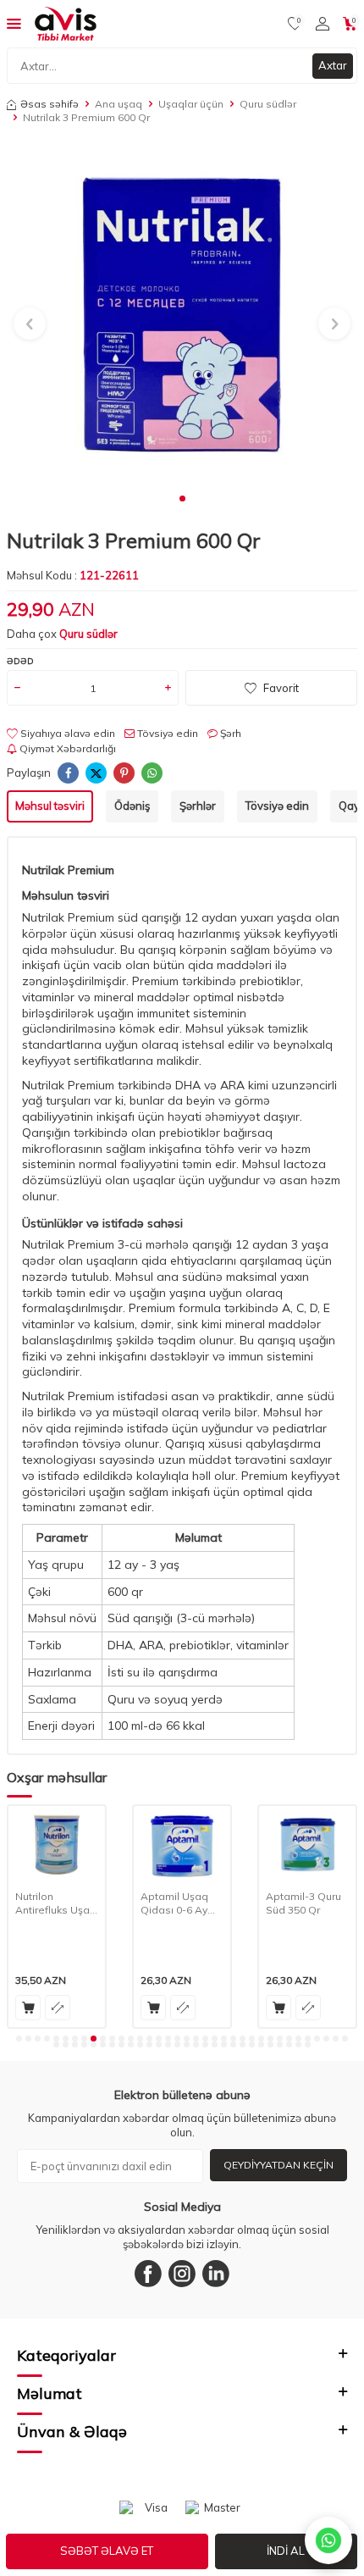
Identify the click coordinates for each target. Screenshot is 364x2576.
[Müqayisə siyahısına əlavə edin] (58, 2008)
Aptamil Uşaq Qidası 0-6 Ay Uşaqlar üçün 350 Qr (174, 1903)
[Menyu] (14, 23)
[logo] (66, 24)
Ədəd (20, 661)
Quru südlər (268, 104)
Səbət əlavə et (107, 2551)
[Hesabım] (323, 24)
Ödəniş (132, 806)
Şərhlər (198, 806)
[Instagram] (182, 2274)
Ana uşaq (119, 104)
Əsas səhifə (50, 104)
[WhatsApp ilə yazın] (328, 2540)
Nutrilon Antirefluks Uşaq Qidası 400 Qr (56, 1903)
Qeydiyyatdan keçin (279, 2165)
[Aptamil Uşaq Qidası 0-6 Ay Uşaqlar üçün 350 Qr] (182, 1845)
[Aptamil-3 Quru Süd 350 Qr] (307, 1845)
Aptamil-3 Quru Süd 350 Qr (303, 1903)
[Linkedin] (216, 2274)
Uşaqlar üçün (191, 104)
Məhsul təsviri (50, 806)
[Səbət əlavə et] (28, 2008)
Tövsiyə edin (166, 733)
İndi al (286, 2551)
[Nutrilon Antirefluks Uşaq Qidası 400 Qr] (57, 1845)
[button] (182, 499)
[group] (182, 313)
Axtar (333, 65)
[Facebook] (148, 2274)
